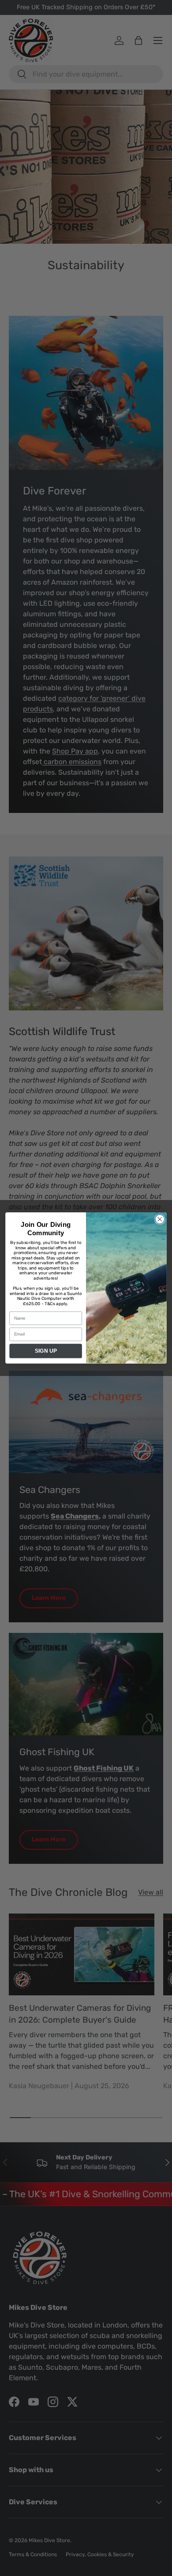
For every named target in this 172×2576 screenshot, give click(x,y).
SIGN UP (46, 1351)
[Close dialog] (160, 1219)
